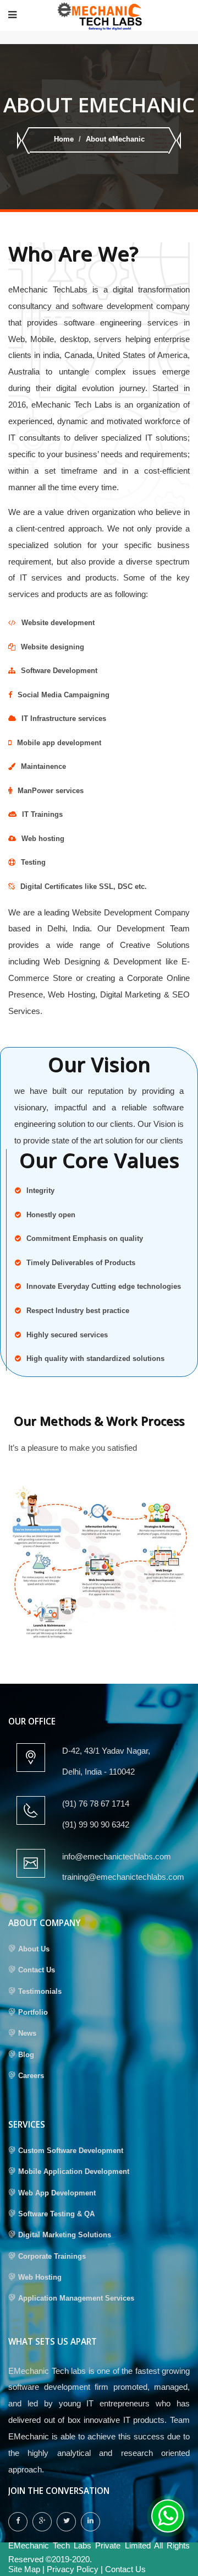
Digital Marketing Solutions (65, 2235)
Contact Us (37, 1970)
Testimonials (40, 1991)
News (27, 2033)
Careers (31, 2076)
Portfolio (33, 2012)
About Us (34, 1949)
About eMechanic (115, 139)
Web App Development (57, 2193)
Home (64, 139)
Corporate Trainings (52, 2256)
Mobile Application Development (74, 2171)
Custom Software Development (71, 2151)
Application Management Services (76, 2298)
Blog (26, 2055)
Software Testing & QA (56, 2214)
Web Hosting (40, 2277)
